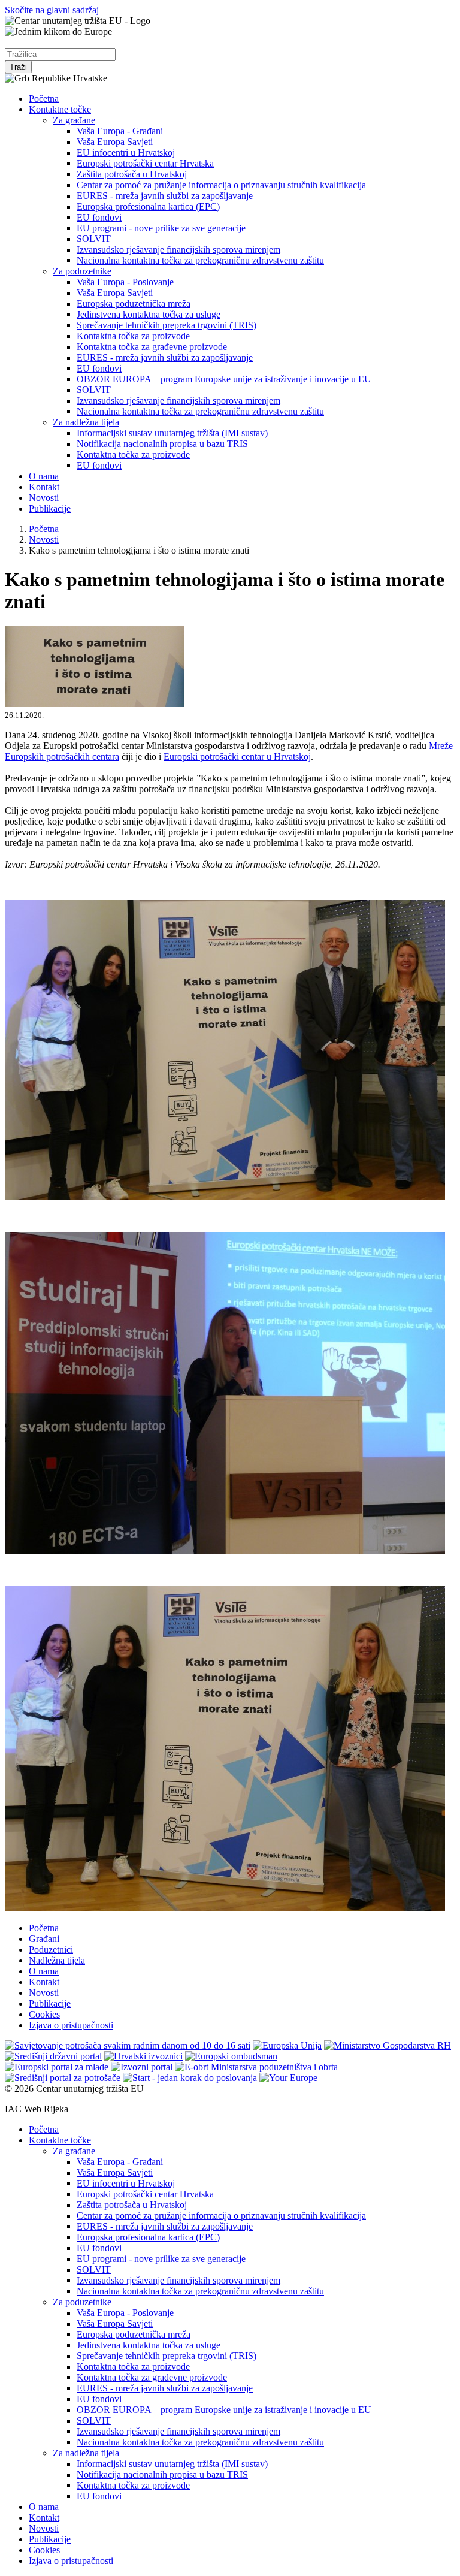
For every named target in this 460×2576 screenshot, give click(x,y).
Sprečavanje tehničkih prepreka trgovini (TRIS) (167, 325)
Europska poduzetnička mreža (134, 303)
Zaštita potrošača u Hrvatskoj (132, 174)
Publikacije (50, 508)
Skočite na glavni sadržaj (52, 10)
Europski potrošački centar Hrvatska (145, 163)
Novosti (44, 498)
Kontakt (44, 487)
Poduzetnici (51, 1950)
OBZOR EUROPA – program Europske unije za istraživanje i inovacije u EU (224, 379)
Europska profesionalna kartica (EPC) (148, 206)
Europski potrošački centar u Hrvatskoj (237, 757)
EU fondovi (99, 217)
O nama (44, 476)
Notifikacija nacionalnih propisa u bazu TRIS (162, 444)
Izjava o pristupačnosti (71, 2025)
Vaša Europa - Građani (120, 131)
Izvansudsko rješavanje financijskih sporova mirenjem (178, 250)
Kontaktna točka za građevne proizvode (152, 347)
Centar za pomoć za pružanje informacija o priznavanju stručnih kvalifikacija (221, 185)
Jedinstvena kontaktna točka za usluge (149, 314)
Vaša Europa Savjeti (115, 142)
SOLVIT (94, 239)
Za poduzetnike (82, 271)
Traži (18, 67)
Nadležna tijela (57, 1960)
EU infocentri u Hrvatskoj (126, 152)
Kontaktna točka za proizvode (133, 336)
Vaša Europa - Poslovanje (125, 282)
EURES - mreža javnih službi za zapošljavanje (165, 196)
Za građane (74, 120)
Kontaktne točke (60, 109)
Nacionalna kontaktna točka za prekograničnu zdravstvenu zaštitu (200, 260)
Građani (44, 1939)
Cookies (44, 2014)
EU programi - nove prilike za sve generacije (161, 228)
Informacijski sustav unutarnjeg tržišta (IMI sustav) (172, 433)
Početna (44, 99)
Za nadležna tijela (86, 422)
